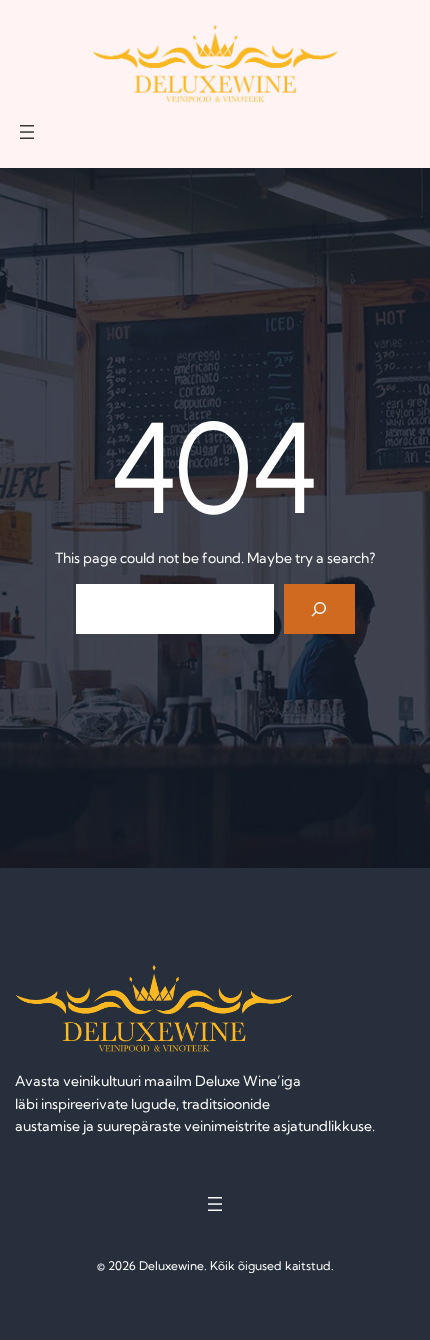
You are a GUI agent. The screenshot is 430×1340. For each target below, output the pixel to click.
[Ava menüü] (27, 132)
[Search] (319, 608)
